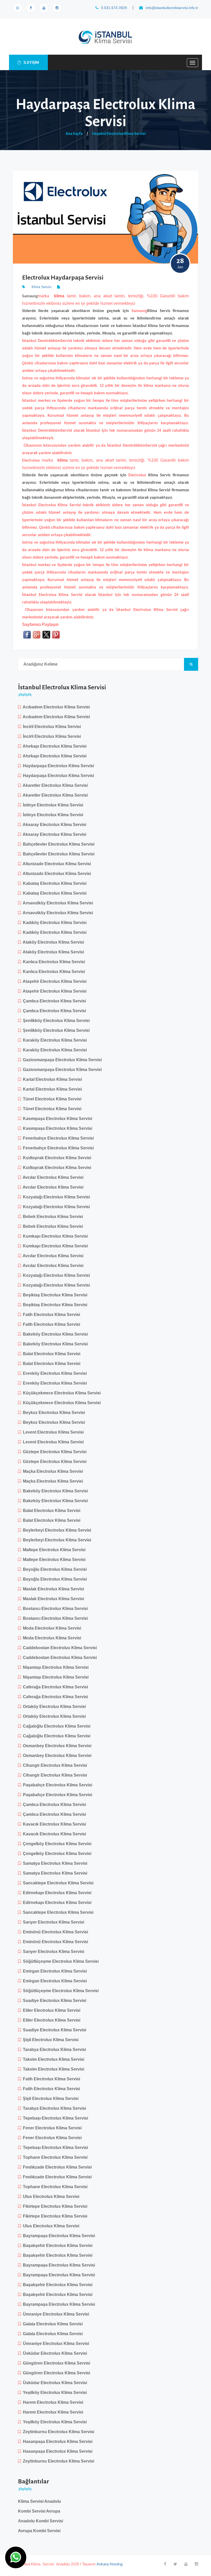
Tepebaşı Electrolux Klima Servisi (54, 2118)
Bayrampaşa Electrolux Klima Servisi (58, 2236)
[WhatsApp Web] (18, 8)
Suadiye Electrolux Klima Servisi (54, 2001)
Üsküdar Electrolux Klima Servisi (54, 2353)
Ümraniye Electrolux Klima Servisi (55, 2314)
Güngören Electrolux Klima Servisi (55, 2363)
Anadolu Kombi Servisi (41, 2521)
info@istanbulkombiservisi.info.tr (171, 8)
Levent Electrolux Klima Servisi (52, 1432)
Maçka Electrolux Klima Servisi (52, 1471)
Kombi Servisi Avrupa (39, 2511)
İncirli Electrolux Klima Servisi (51, 727)
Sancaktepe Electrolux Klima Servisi (57, 1883)
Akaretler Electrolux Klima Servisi (54, 785)
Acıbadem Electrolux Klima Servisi (55, 707)
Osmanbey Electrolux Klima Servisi (56, 1746)
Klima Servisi (42, 287)
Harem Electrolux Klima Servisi (52, 2402)
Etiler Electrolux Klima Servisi (51, 2010)
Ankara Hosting (109, 2564)
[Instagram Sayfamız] (57, 8)
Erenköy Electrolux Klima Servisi (54, 1373)
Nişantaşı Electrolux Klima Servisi (55, 1667)
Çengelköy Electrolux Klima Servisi (56, 1844)
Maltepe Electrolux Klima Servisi (53, 1550)
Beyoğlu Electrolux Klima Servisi (54, 1569)
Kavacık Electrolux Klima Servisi (53, 1824)
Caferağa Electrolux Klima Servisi (54, 1687)
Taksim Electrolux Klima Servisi (52, 2059)
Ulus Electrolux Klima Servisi (50, 2197)
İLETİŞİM (31, 62)
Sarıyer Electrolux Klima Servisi (52, 1922)
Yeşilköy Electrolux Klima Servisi (54, 2393)
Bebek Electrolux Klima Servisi (52, 1217)
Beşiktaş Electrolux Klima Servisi (54, 1295)
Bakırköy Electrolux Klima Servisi (54, 1334)
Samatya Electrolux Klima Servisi (54, 1863)
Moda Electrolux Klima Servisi (51, 1628)
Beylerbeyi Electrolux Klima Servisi (56, 1530)
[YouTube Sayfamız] (44, 8)
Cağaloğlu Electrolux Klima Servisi (56, 1726)
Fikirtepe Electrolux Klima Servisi (54, 2206)
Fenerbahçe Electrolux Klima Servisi (57, 1138)
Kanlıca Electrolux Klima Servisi (53, 962)
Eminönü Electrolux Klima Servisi (54, 1932)
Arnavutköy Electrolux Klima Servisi (57, 903)
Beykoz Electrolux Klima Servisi (53, 1413)
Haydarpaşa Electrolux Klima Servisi (57, 766)
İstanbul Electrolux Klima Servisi (119, 134)
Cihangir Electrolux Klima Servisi (54, 1765)
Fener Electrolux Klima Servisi (51, 2128)
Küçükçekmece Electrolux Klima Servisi (61, 1393)
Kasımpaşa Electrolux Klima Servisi (56, 1119)
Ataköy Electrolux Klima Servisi (52, 942)
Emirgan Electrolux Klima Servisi (54, 1971)
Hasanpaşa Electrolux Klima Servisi (57, 2442)
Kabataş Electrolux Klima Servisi (54, 883)
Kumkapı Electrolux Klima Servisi (54, 1236)
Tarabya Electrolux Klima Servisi (53, 2050)
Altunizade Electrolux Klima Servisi (56, 864)
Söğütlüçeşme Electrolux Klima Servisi (60, 1961)
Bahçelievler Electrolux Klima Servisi (58, 844)
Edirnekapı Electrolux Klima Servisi (56, 1893)
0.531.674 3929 (113, 8)
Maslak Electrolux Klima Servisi (52, 1589)
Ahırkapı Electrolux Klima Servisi (54, 746)
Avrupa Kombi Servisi (39, 2531)
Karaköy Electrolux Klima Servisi (54, 1040)
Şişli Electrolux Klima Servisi (50, 2040)
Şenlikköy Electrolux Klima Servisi (55, 1021)
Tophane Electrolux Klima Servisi (54, 2157)
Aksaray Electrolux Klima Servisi (54, 825)
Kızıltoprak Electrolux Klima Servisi (56, 1158)
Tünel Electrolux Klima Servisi (51, 1099)
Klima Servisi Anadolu (39, 2501)
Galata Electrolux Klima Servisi (52, 2324)
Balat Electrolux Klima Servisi (51, 1354)
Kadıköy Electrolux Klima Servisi (54, 923)
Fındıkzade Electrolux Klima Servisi (56, 2167)
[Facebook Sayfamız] (31, 8)
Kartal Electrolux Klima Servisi (51, 1079)
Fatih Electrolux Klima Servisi (50, 1315)
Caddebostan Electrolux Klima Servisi (59, 1648)
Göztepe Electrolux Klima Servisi (54, 1452)
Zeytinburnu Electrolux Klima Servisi (58, 2432)
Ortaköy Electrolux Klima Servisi (53, 1707)
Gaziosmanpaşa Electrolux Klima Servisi (61, 1060)
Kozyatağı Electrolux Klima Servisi (55, 1197)
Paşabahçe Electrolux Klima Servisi (56, 1785)
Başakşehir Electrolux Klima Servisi (57, 2246)
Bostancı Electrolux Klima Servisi (54, 1609)
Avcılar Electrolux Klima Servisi (52, 1177)
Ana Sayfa (74, 134)
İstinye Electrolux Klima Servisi (52, 805)
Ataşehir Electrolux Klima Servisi (54, 981)
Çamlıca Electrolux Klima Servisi (53, 1001)
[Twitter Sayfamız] (175, 2564)
